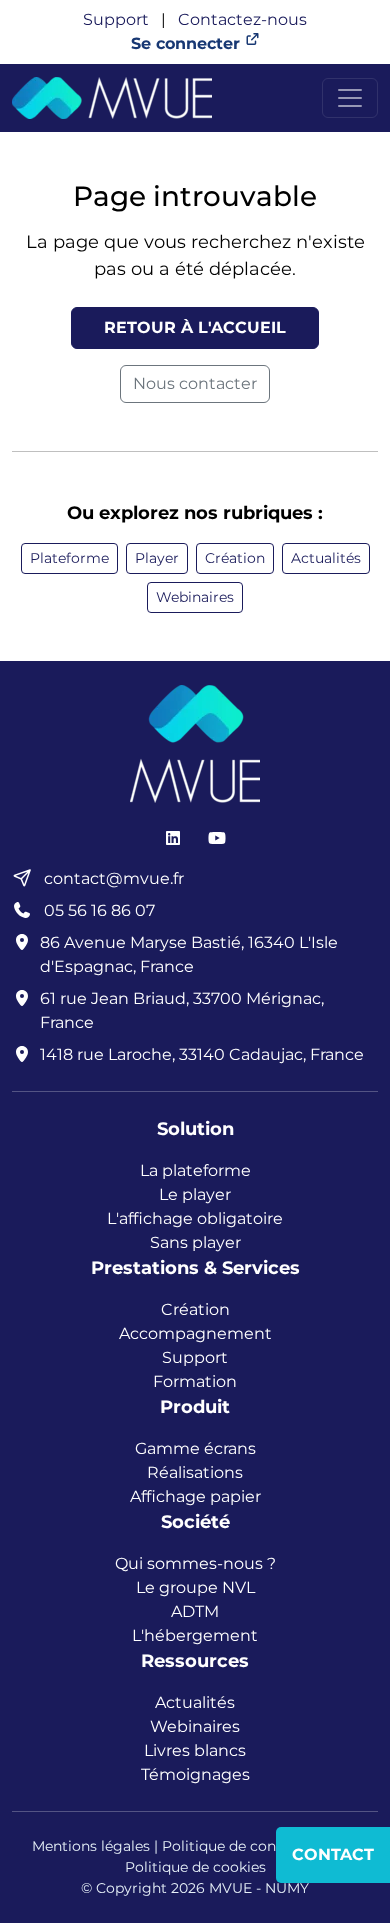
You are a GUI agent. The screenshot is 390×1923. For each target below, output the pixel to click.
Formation (195, 1381)
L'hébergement (195, 1635)
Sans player (195, 1242)
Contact (333, 1854)
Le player (195, 1194)
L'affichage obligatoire (195, 1218)
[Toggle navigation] (350, 98)
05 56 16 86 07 (97, 910)
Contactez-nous (242, 19)
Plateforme (69, 558)
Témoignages (195, 1774)
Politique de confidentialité (256, 1846)
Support (116, 19)
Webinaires (195, 597)
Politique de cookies (195, 1867)
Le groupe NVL (195, 1587)
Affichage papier (195, 1496)
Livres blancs (195, 1750)
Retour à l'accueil (195, 327)
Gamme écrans (195, 1448)
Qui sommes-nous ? (195, 1563)
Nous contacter (195, 383)
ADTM (195, 1611)
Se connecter (188, 43)
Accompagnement (195, 1333)
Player (157, 558)
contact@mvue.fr (112, 878)
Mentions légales (91, 1846)
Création (235, 558)
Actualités (326, 558)
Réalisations (195, 1472)
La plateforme (195, 1170)
